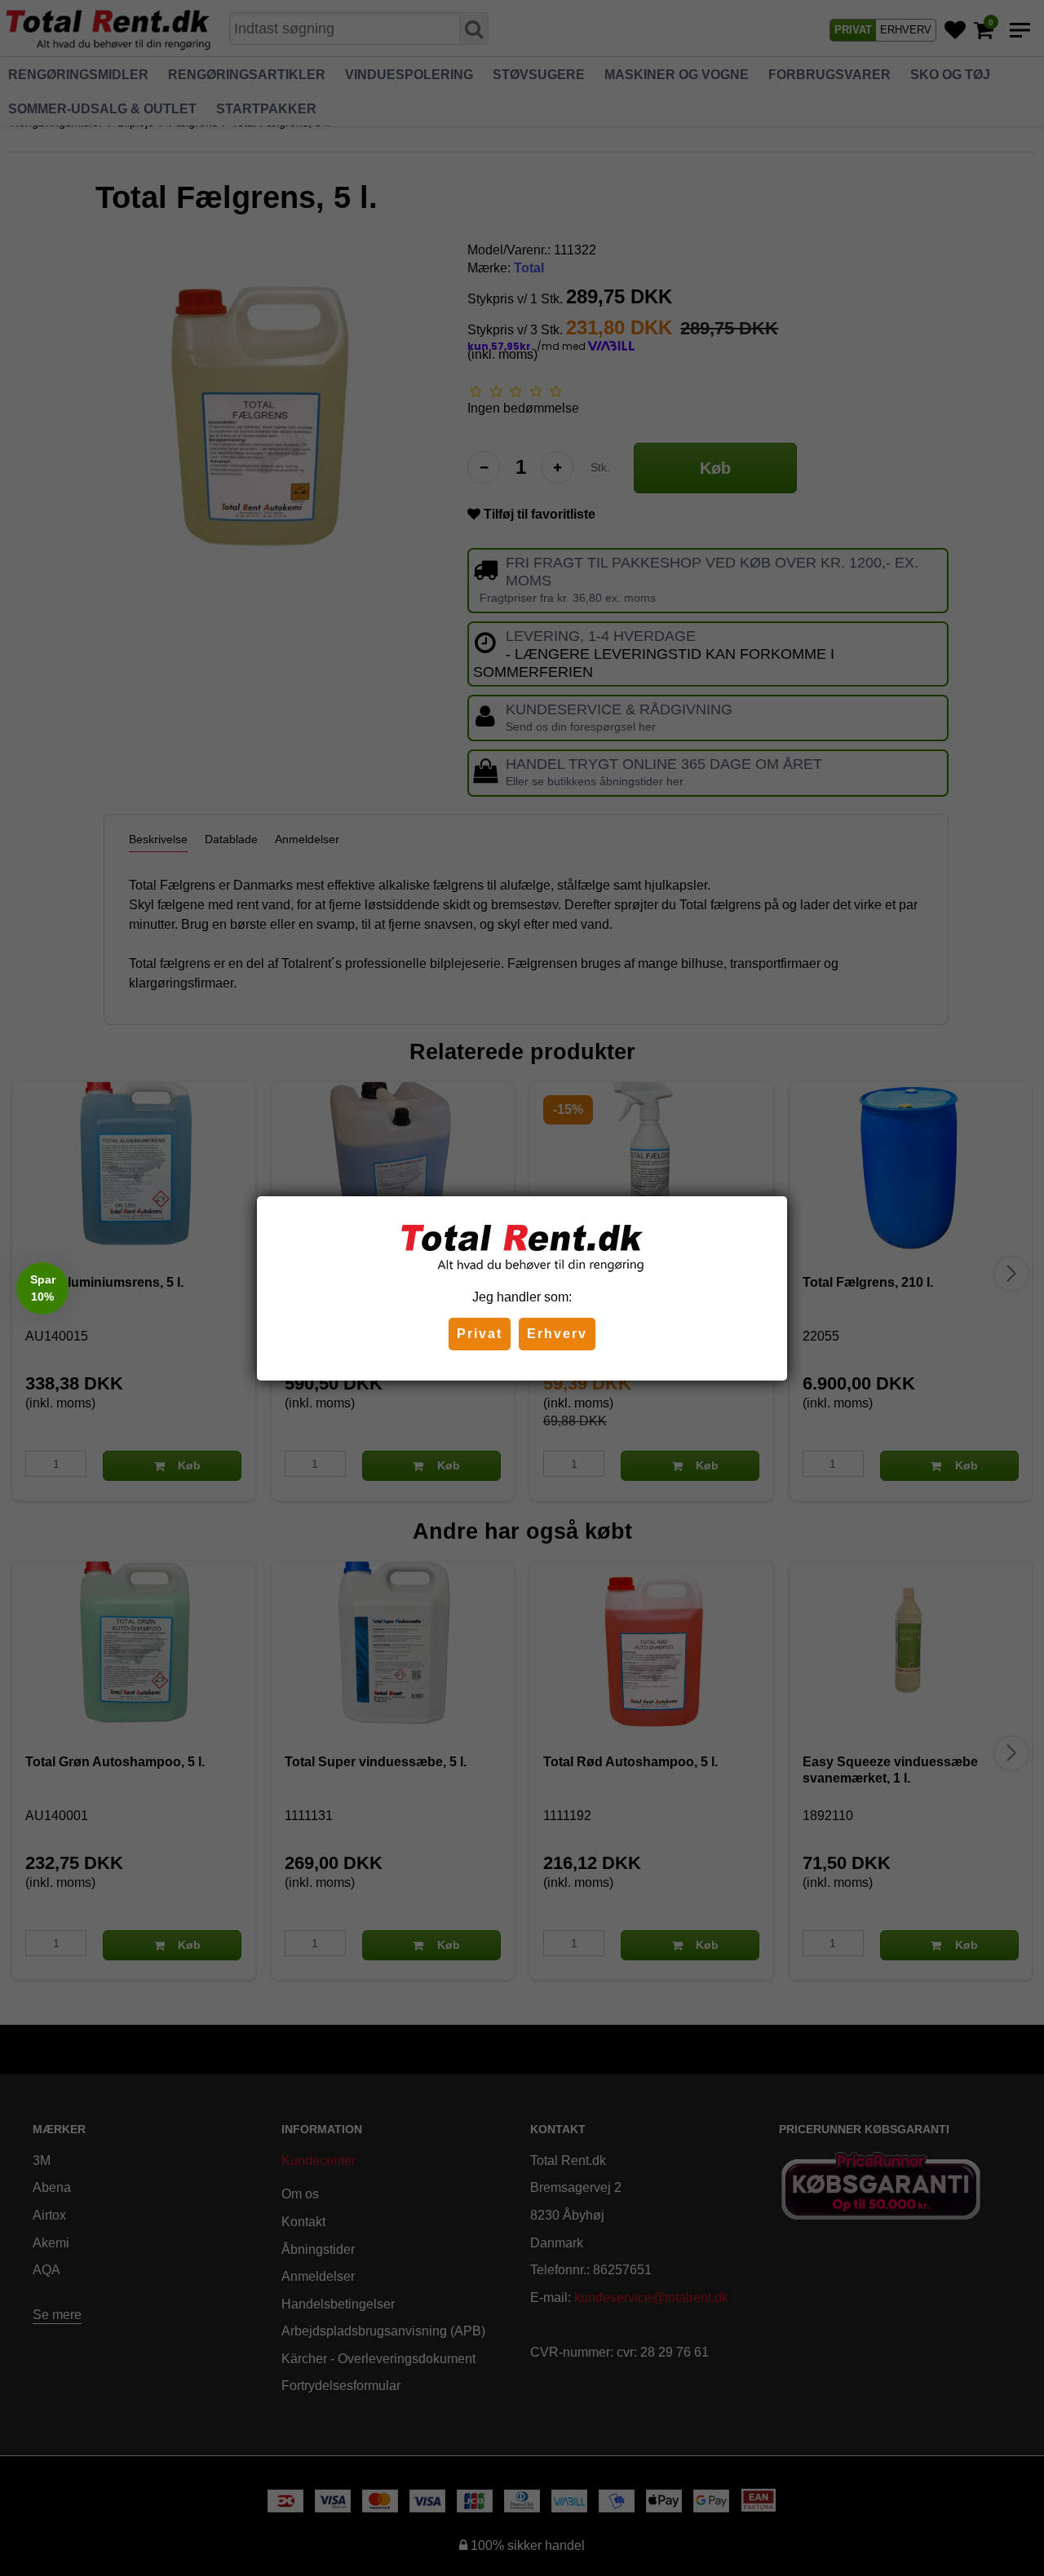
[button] (42, 1288)
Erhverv (557, 1334)
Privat (480, 1334)
